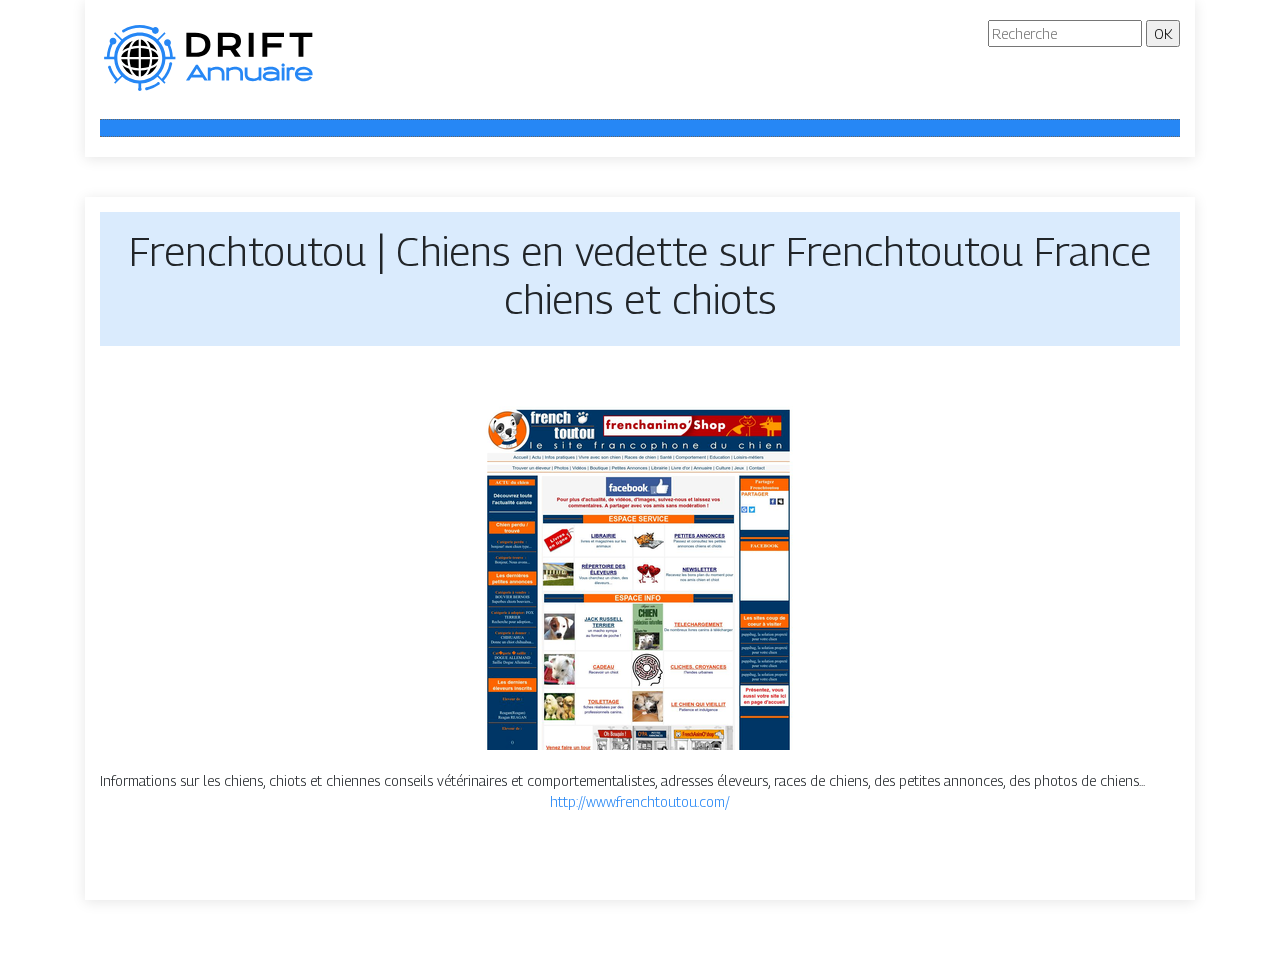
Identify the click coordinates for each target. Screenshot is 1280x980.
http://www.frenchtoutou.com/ (640, 801)
